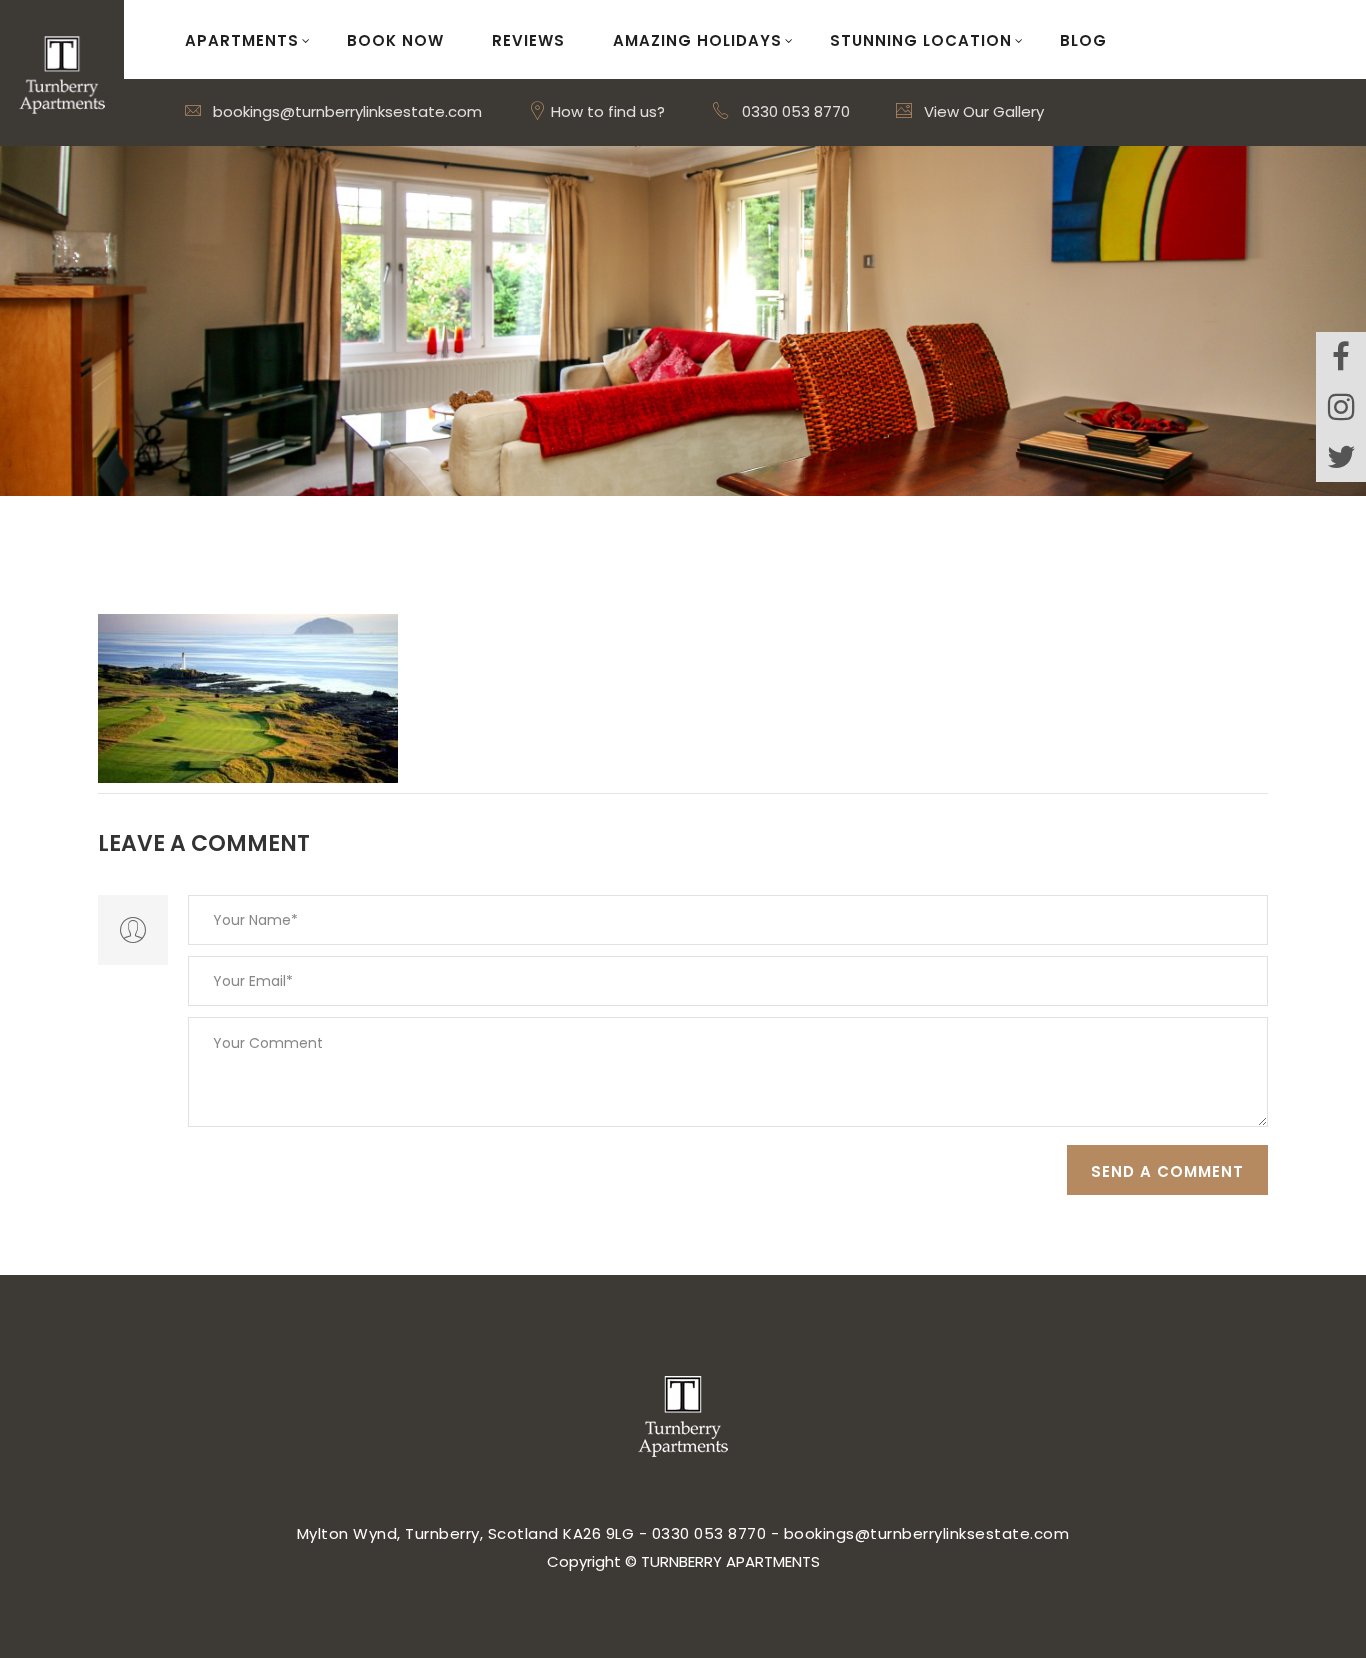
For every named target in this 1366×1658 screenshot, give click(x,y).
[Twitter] (1341, 457)
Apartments (242, 40)
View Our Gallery (982, 111)
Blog (1083, 40)
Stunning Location (921, 40)
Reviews (528, 40)
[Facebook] (1341, 357)
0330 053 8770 (796, 111)
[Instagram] (1341, 407)
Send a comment (1167, 1171)
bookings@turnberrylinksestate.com (345, 111)
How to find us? (606, 111)
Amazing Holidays (697, 40)
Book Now (395, 40)
